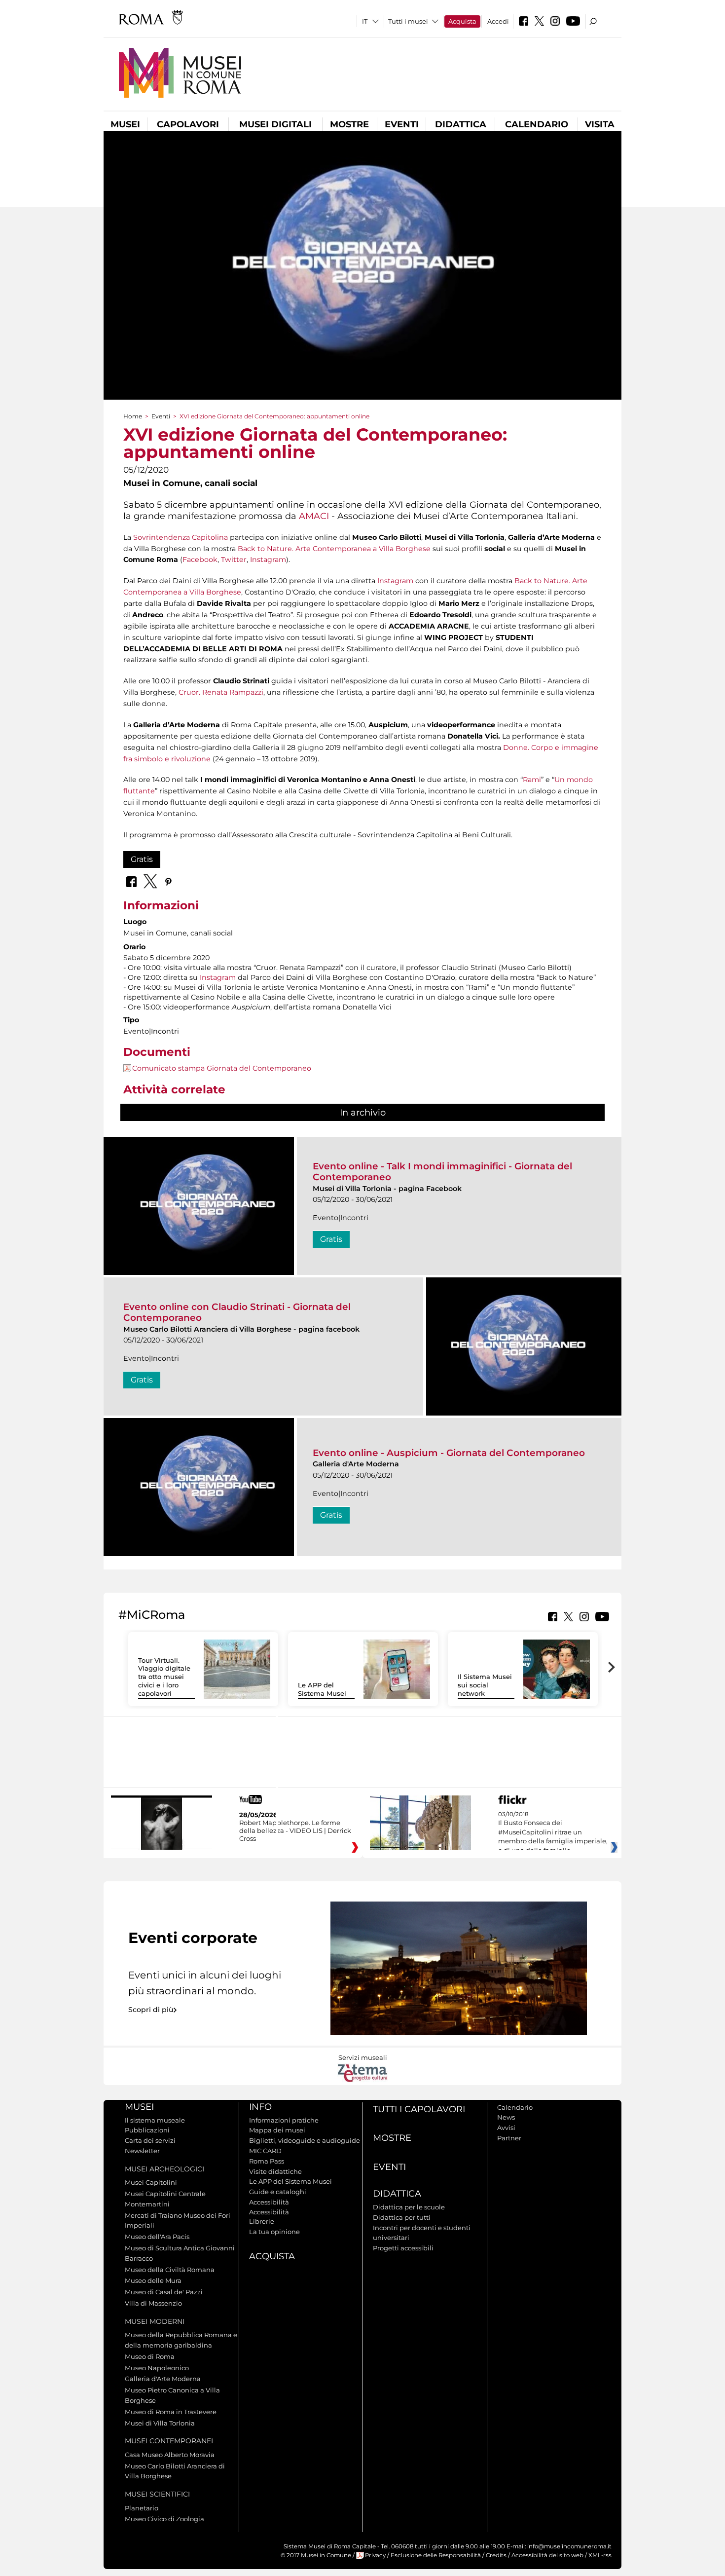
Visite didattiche (275, 2171)
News (506, 2117)
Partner (509, 2138)
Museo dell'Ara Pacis (157, 2237)
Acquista (462, 21)
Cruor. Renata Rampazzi (221, 692)
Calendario (537, 124)
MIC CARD (265, 2151)
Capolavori (188, 124)
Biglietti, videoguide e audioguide (305, 2140)
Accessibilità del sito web (547, 2555)
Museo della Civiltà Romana (170, 2270)
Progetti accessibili (403, 2248)
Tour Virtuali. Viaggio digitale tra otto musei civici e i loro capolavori (164, 1677)
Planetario (142, 2508)
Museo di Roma (150, 2356)
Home (133, 416)
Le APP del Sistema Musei (322, 1689)
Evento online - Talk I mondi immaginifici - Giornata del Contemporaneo (442, 1172)
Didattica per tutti (402, 2217)
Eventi (402, 124)
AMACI (314, 516)
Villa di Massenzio (153, 2303)
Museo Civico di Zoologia (164, 2519)
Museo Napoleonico (157, 2368)
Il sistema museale (155, 2120)
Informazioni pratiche (284, 2120)
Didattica (461, 124)
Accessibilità (269, 2202)
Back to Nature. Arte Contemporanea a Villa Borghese (334, 549)
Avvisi (506, 2128)
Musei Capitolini (151, 2182)
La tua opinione (274, 2232)
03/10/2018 (553, 1837)
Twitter (234, 560)
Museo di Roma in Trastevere (171, 2412)
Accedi (498, 21)
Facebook (200, 560)
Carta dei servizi (150, 2140)
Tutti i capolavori (419, 2109)
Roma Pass (267, 2161)
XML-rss (600, 2555)
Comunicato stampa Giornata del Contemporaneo (222, 1068)
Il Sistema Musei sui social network (485, 1685)
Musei (125, 124)
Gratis (142, 859)
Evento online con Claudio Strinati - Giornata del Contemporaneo (237, 1312)
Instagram (268, 560)
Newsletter (142, 2151)
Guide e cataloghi (278, 2192)
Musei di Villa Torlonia (160, 2423)
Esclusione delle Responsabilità (436, 2555)
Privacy (375, 2555)
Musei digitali (275, 124)
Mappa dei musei (277, 2130)
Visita (600, 124)
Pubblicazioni (147, 2130)
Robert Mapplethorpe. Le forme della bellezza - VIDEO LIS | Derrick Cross (295, 1830)
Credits (496, 2555)
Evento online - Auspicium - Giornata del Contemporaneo (449, 1453)
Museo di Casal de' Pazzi (164, 2292)
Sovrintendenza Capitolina (181, 537)
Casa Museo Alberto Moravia (170, 2455)
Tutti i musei (408, 21)
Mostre (349, 124)
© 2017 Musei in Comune (316, 2555)
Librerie (262, 2221)
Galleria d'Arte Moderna (163, 2379)
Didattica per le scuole (409, 2207)
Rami (532, 780)
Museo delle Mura (153, 2280)
